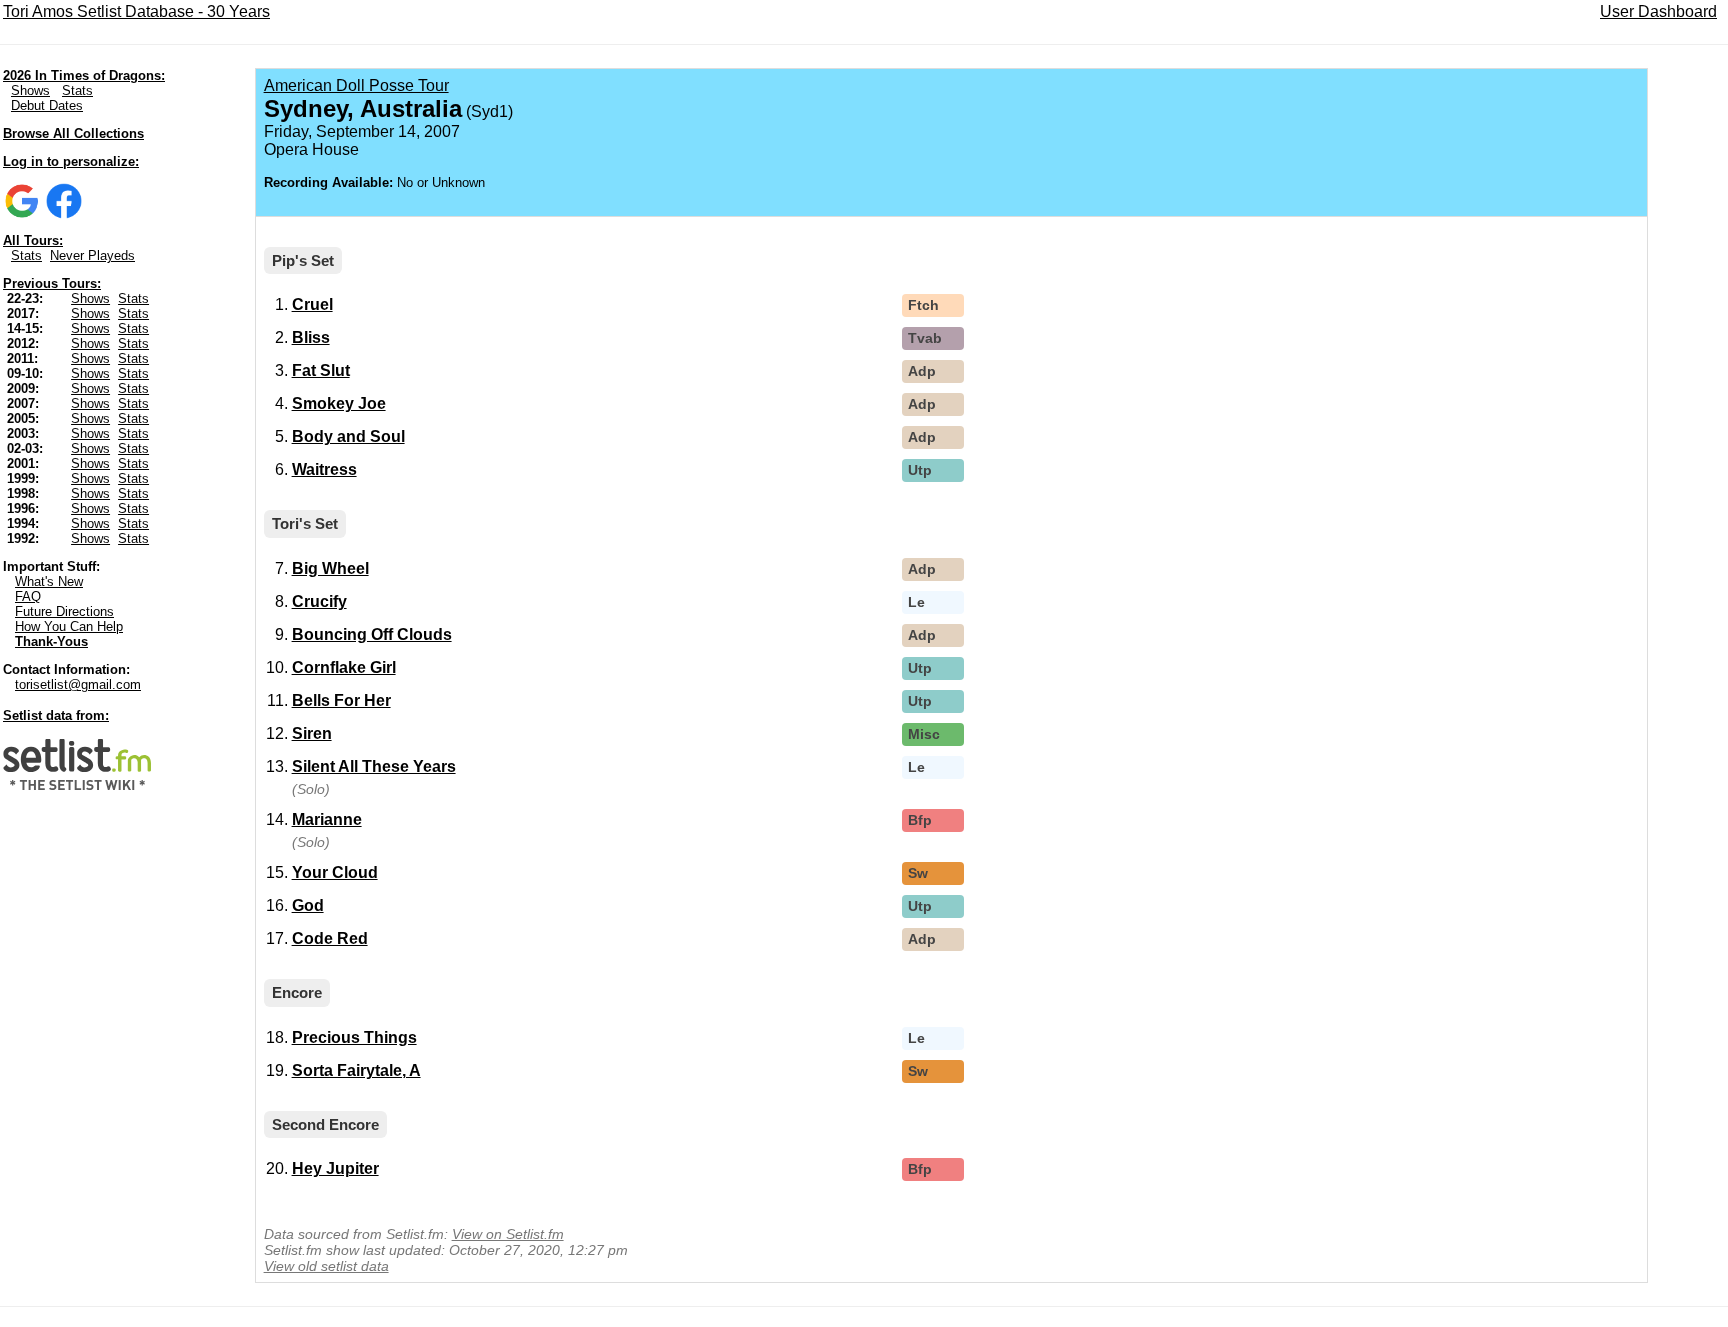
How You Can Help (69, 626)
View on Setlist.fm (508, 1234)
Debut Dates (47, 105)
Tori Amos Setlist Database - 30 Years (136, 11)
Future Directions (64, 611)
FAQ (28, 596)
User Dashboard (1658, 11)
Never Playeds (92, 255)
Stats (77, 90)
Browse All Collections (73, 133)
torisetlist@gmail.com (78, 684)
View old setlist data (326, 1266)
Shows (30, 90)
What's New (49, 581)
